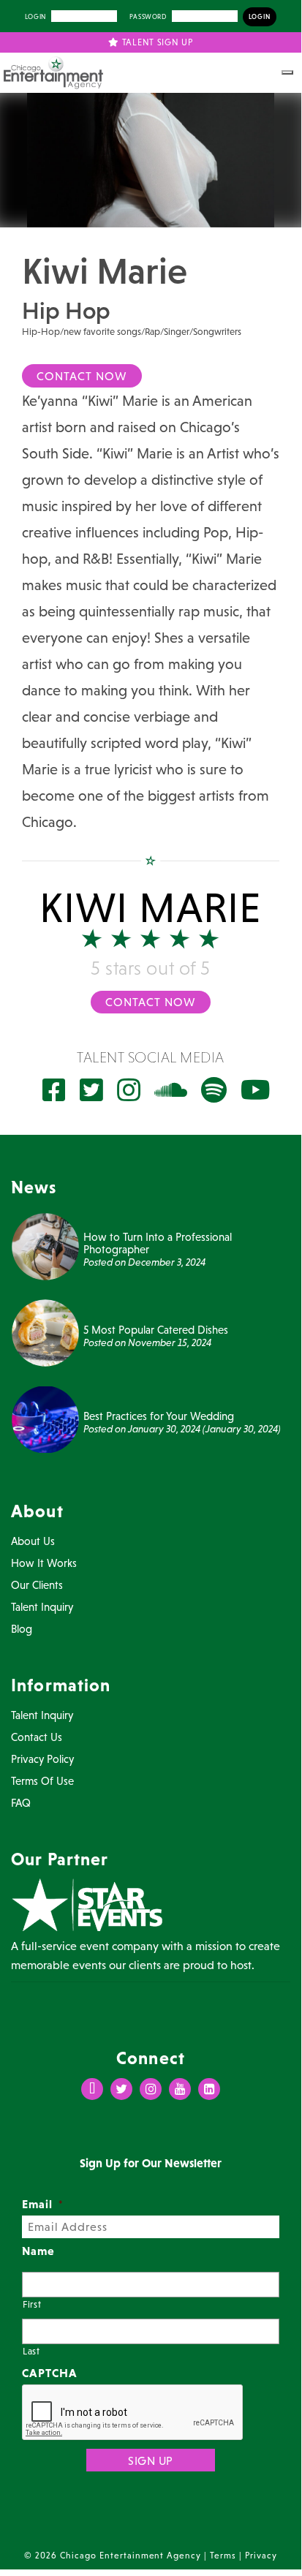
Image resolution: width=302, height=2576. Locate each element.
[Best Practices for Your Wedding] (45, 1418)
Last (31, 2351)
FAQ (21, 1803)
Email (43, 2204)
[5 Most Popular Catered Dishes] (45, 1332)
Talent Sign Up (156, 42)
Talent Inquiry (42, 1607)
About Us (33, 1541)
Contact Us (37, 1737)
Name (38, 2251)
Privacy (261, 2556)
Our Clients (37, 1585)
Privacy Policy (42, 1759)
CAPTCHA (50, 2373)
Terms (223, 2556)
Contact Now (82, 376)
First (32, 2304)
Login (35, 17)
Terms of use (42, 1781)
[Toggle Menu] (287, 72)
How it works (44, 1563)
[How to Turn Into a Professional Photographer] (45, 1245)
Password (148, 17)
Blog (22, 1629)
